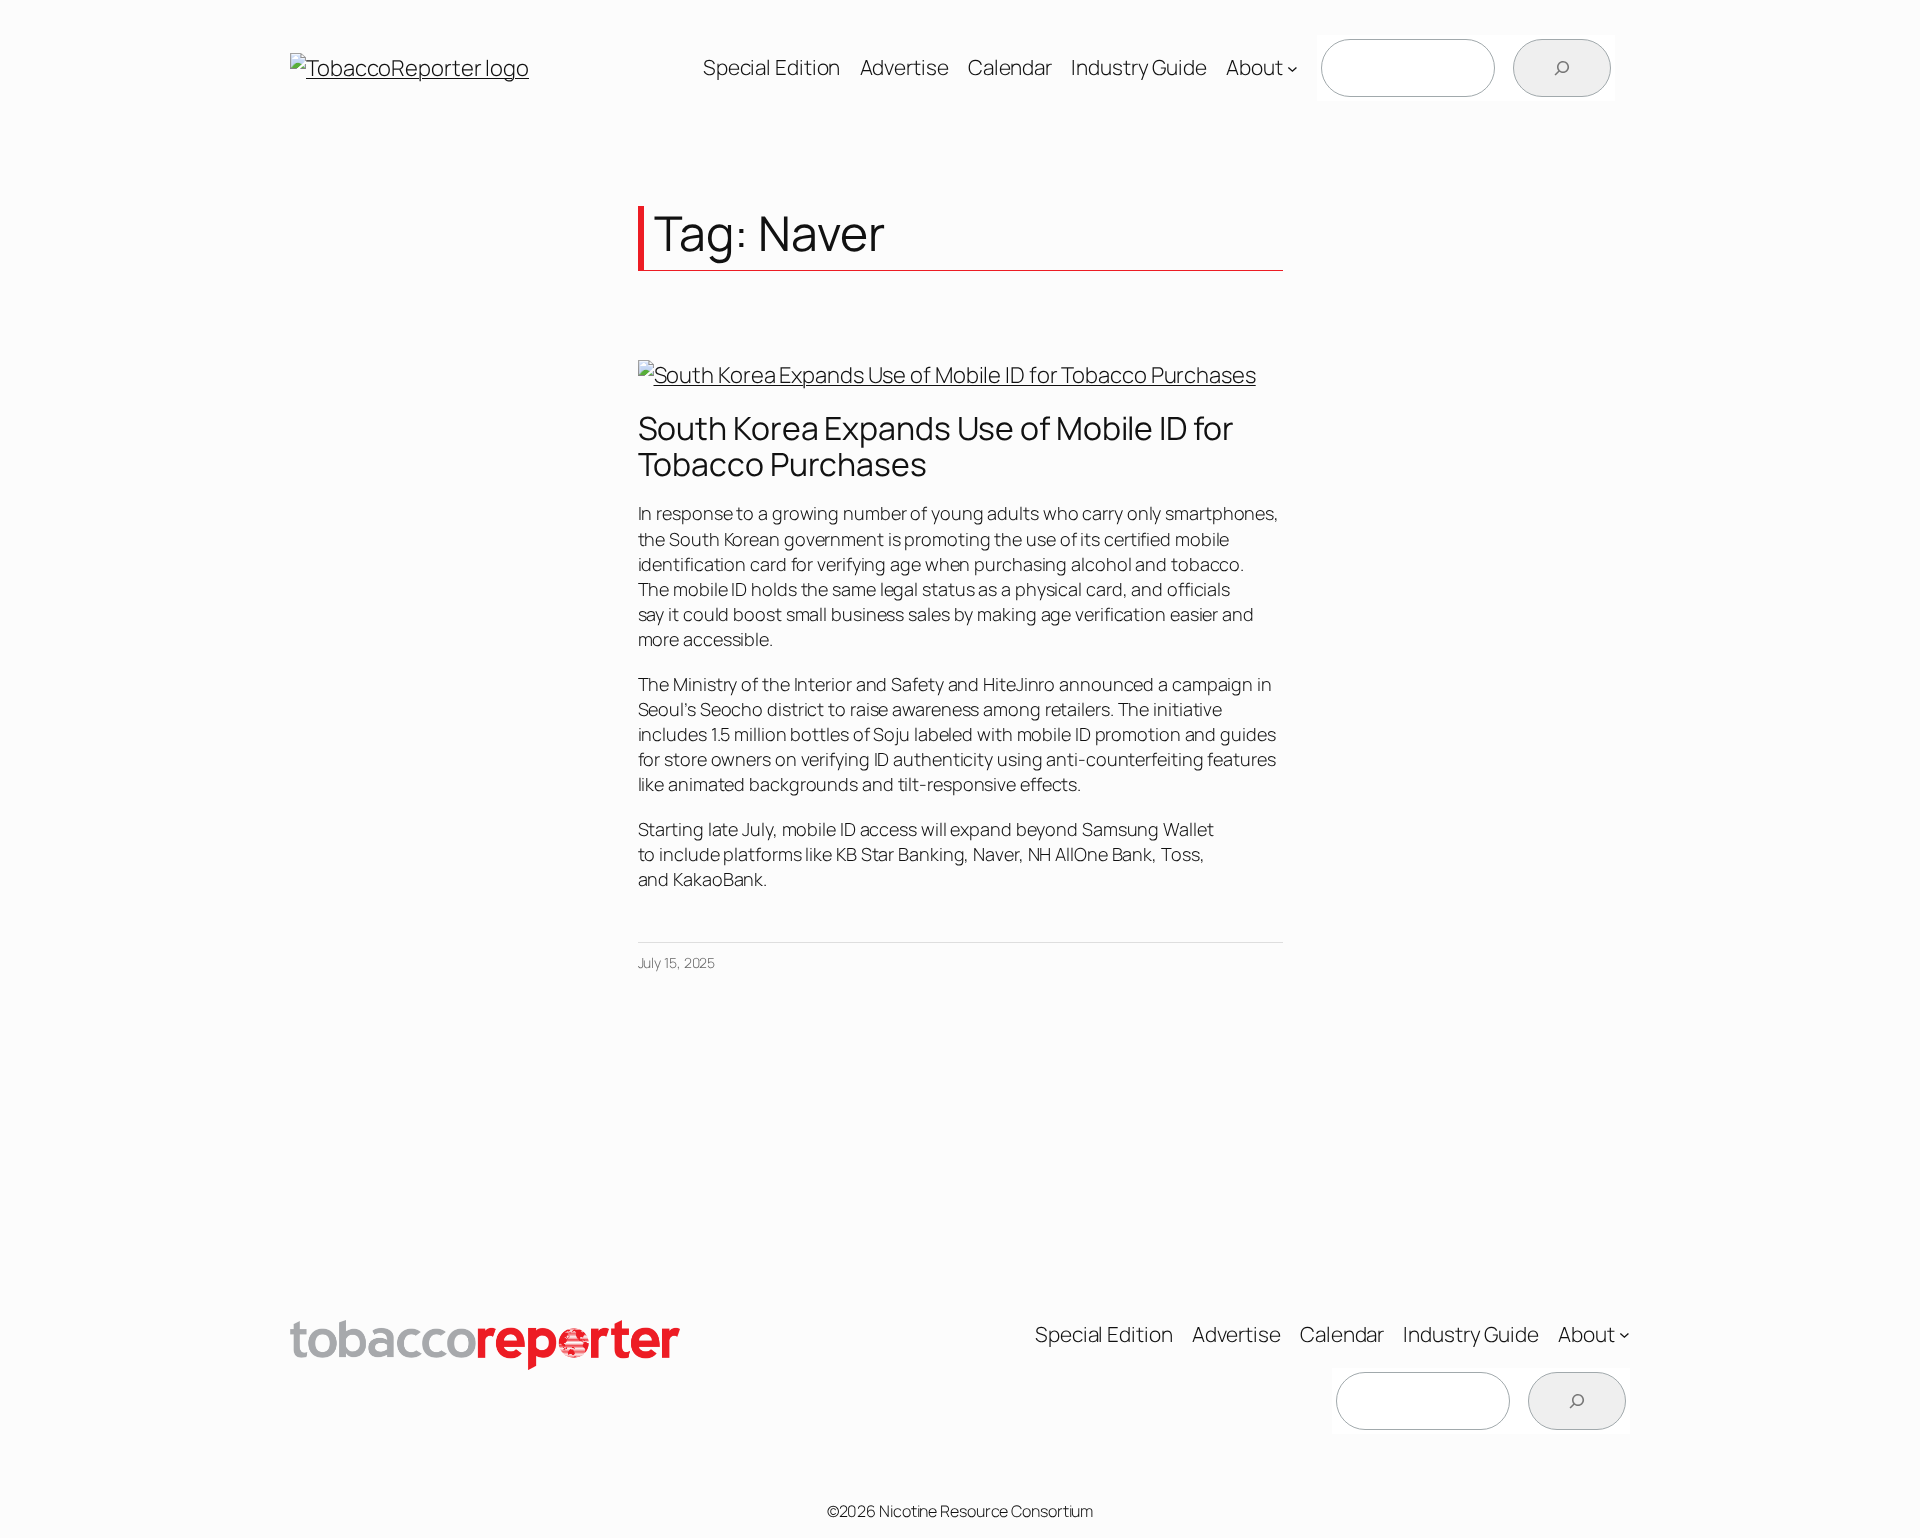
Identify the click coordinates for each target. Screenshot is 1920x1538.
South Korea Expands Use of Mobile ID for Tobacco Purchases (936, 446)
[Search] (1562, 68)
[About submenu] (1292, 68)
